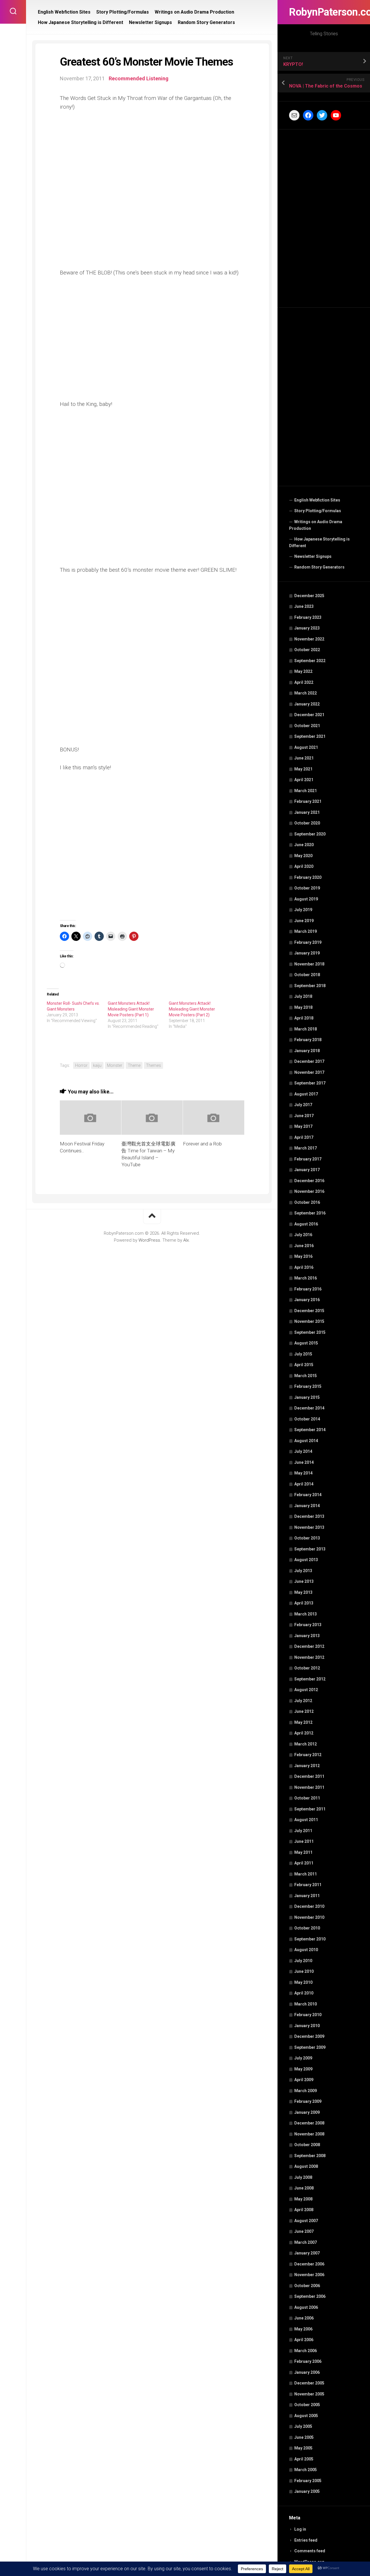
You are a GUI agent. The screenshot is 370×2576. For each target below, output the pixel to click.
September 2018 (310, 986)
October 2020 (307, 823)
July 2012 (303, 1701)
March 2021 (306, 791)
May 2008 (303, 2199)
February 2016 (308, 1289)
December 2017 (309, 1061)
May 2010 (303, 1982)
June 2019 (304, 921)
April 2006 (304, 2340)
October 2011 (307, 1798)
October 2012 (307, 1668)
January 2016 (307, 1300)
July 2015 (303, 1354)
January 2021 (307, 812)
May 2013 (303, 1592)
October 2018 (307, 975)
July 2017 (303, 1105)
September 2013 (310, 1549)
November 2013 (309, 1527)
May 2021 (303, 769)
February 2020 (308, 877)
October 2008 (307, 2145)
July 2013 (303, 1571)
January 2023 (307, 628)
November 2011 (309, 1787)
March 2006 (306, 2351)
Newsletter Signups (313, 556)
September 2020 (310, 834)
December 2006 (309, 2264)
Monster (115, 1065)
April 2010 (304, 1993)
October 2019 (307, 888)
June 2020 (304, 845)
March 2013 (306, 1614)
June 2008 (304, 2188)
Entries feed (306, 2540)
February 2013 (308, 1625)
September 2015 (310, 1332)
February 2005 (308, 2481)
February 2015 (308, 1386)
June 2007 (304, 2231)
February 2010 (308, 2015)
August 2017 (306, 1094)
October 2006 (307, 2286)
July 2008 (303, 2177)
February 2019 (308, 942)
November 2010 (309, 1917)
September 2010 (310, 1939)
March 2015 (306, 1376)
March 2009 (306, 2091)
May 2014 (303, 1473)
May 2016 (303, 1256)
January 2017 (307, 1170)
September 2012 (310, 1679)
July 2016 (303, 1235)
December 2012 (309, 1646)
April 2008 (304, 2210)
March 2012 (306, 1744)
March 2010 (306, 2004)
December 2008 (309, 2123)
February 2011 (308, 1885)
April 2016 (304, 1267)
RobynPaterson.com (324, 12)
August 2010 (306, 1950)
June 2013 (304, 1581)
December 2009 (309, 2036)
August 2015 (306, 1343)
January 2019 (307, 953)
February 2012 (308, 1755)
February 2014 (308, 1495)
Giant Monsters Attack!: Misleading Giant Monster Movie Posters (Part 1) (131, 1009)
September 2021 (310, 736)
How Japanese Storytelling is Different (319, 543)
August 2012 (306, 1690)
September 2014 (310, 1430)
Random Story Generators (319, 567)
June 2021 (304, 758)
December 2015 (309, 1311)
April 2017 (304, 1137)
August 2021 (306, 747)
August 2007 (306, 2221)
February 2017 (308, 1159)
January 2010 (307, 2026)
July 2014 (303, 1451)
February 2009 (308, 2101)
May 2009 (303, 2069)
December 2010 (309, 1906)
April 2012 (304, 1733)
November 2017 (309, 1072)
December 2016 (309, 1181)
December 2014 (309, 1408)
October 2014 (307, 1419)
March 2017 (306, 1148)
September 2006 (310, 2296)
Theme (134, 1065)
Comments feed (310, 2551)
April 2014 (304, 1484)
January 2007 (307, 2253)
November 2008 (309, 2134)
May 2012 (303, 1722)
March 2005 (306, 2470)
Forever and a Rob (202, 1144)
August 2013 (306, 1560)
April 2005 (304, 2459)
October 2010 (307, 1928)
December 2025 (309, 596)
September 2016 (310, 1213)
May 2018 (303, 1007)
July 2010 (303, 1961)
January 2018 (307, 1051)
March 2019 (306, 931)
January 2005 (307, 2491)
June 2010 (304, 1971)
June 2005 (304, 2437)
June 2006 (304, 2318)
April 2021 (304, 780)
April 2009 (304, 2080)
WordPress (149, 1240)
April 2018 (304, 1018)
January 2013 (307, 1636)
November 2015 (309, 1321)
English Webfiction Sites (317, 500)
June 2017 (304, 1116)
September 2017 (310, 1083)
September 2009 (310, 2047)
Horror (81, 1065)
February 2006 (308, 2361)
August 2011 (306, 1820)
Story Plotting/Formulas (318, 511)
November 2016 (309, 1191)
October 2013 (307, 1538)
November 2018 (309, 964)
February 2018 (308, 1040)
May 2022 (303, 671)
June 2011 (304, 1841)
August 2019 (306, 899)
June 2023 (304, 606)
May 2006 (303, 2329)
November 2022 (309, 639)
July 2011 (303, 1831)
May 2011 (303, 1852)
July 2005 (303, 2426)
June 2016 (304, 1246)
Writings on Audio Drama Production (316, 525)
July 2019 (303, 910)
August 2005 (306, 2416)
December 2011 (309, 1776)
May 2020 (303, 856)
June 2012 (304, 1711)
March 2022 (306, 693)
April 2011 (304, 1863)
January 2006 (307, 2372)
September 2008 (310, 2156)
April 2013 (304, 1603)
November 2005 (309, 2394)
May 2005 (303, 2448)
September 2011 (310, 1809)
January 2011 (307, 1896)
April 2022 (304, 682)
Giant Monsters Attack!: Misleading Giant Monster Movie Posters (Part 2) (192, 1009)
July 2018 (303, 996)
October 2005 (307, 2405)
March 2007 (306, 2242)
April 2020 (304, 866)
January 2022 (307, 704)
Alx (186, 1240)
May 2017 (303, 1126)
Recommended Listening (139, 78)
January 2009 (307, 2112)
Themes (153, 1065)
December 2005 (309, 2383)
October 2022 (307, 650)
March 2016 (306, 1278)
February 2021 (308, 801)
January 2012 (307, 1766)
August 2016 (306, 1224)
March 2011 (306, 1874)
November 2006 (309, 2275)
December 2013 (309, 1516)
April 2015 (304, 1365)
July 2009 (303, 2058)
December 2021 (309, 715)
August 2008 (306, 2166)
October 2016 (307, 1202)
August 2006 (306, 2307)
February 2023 (308, 617)
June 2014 (304, 1462)
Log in (300, 2529)
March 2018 (306, 1029)
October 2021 (307, 726)
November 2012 (309, 1657)
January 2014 (307, 1506)
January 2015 (307, 1397)
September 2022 (310, 661)
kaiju (97, 1065)
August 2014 (306, 1441)
